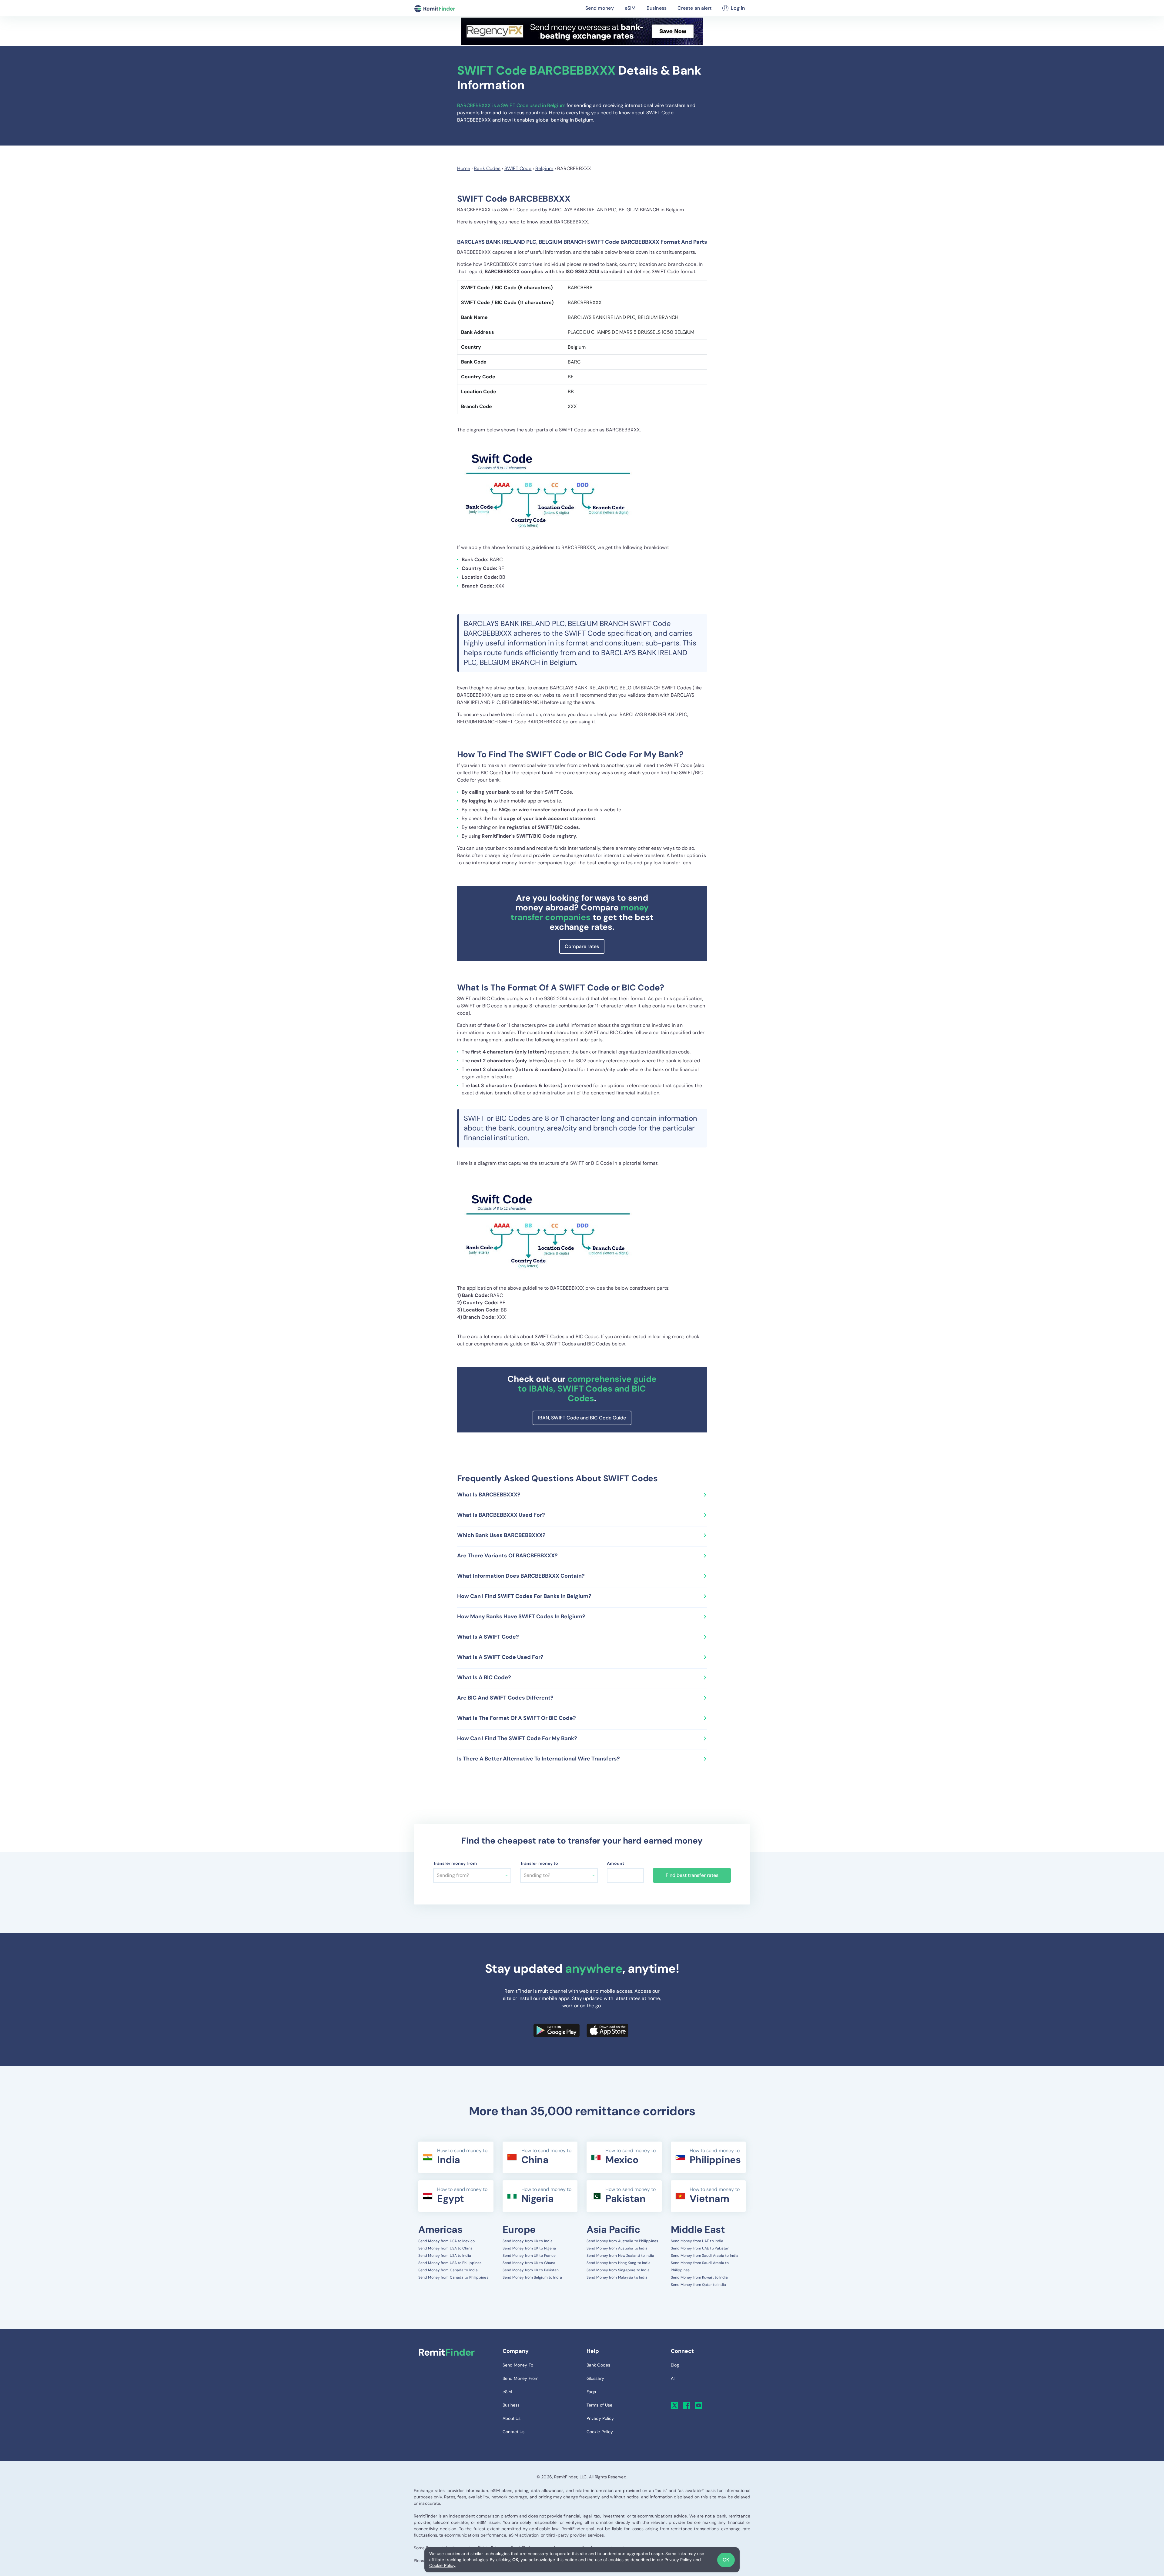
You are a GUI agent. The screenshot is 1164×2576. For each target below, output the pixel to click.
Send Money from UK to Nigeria (529, 2248)
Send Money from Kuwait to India (699, 2277)
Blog (675, 2365)
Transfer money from (455, 1863)
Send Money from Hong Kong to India (619, 2263)
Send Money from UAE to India (697, 2241)
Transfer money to (539, 1863)
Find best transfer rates (692, 1875)
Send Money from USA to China (445, 2248)
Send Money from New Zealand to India (620, 2256)
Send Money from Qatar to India (699, 2285)
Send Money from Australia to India (617, 2248)
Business (657, 8)
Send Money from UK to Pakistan (531, 2270)
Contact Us (514, 2432)
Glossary (595, 2378)
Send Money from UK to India (528, 2241)
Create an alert (695, 8)
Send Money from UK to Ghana (529, 2263)
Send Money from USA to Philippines (450, 2263)
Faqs (591, 2392)
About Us (512, 2418)
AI (673, 2378)
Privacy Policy (678, 2560)
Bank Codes (487, 168)
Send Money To (518, 2365)
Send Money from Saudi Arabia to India (705, 2256)
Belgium (544, 168)
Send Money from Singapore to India (618, 2270)
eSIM (630, 8)
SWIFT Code (518, 168)
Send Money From (521, 2378)
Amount (615, 1863)
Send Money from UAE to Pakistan (700, 2248)
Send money (600, 8)
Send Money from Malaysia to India (617, 2277)
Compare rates (582, 946)
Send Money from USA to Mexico (447, 2241)
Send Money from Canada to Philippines (453, 2277)
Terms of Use (599, 2405)
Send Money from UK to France (529, 2256)
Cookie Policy (442, 2565)
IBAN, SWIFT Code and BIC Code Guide (582, 1418)
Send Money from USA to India (445, 2256)
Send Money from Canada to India (448, 2270)
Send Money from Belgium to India (532, 2277)
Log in (738, 8)
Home (464, 168)
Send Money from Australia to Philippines (622, 2241)
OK (726, 2560)
